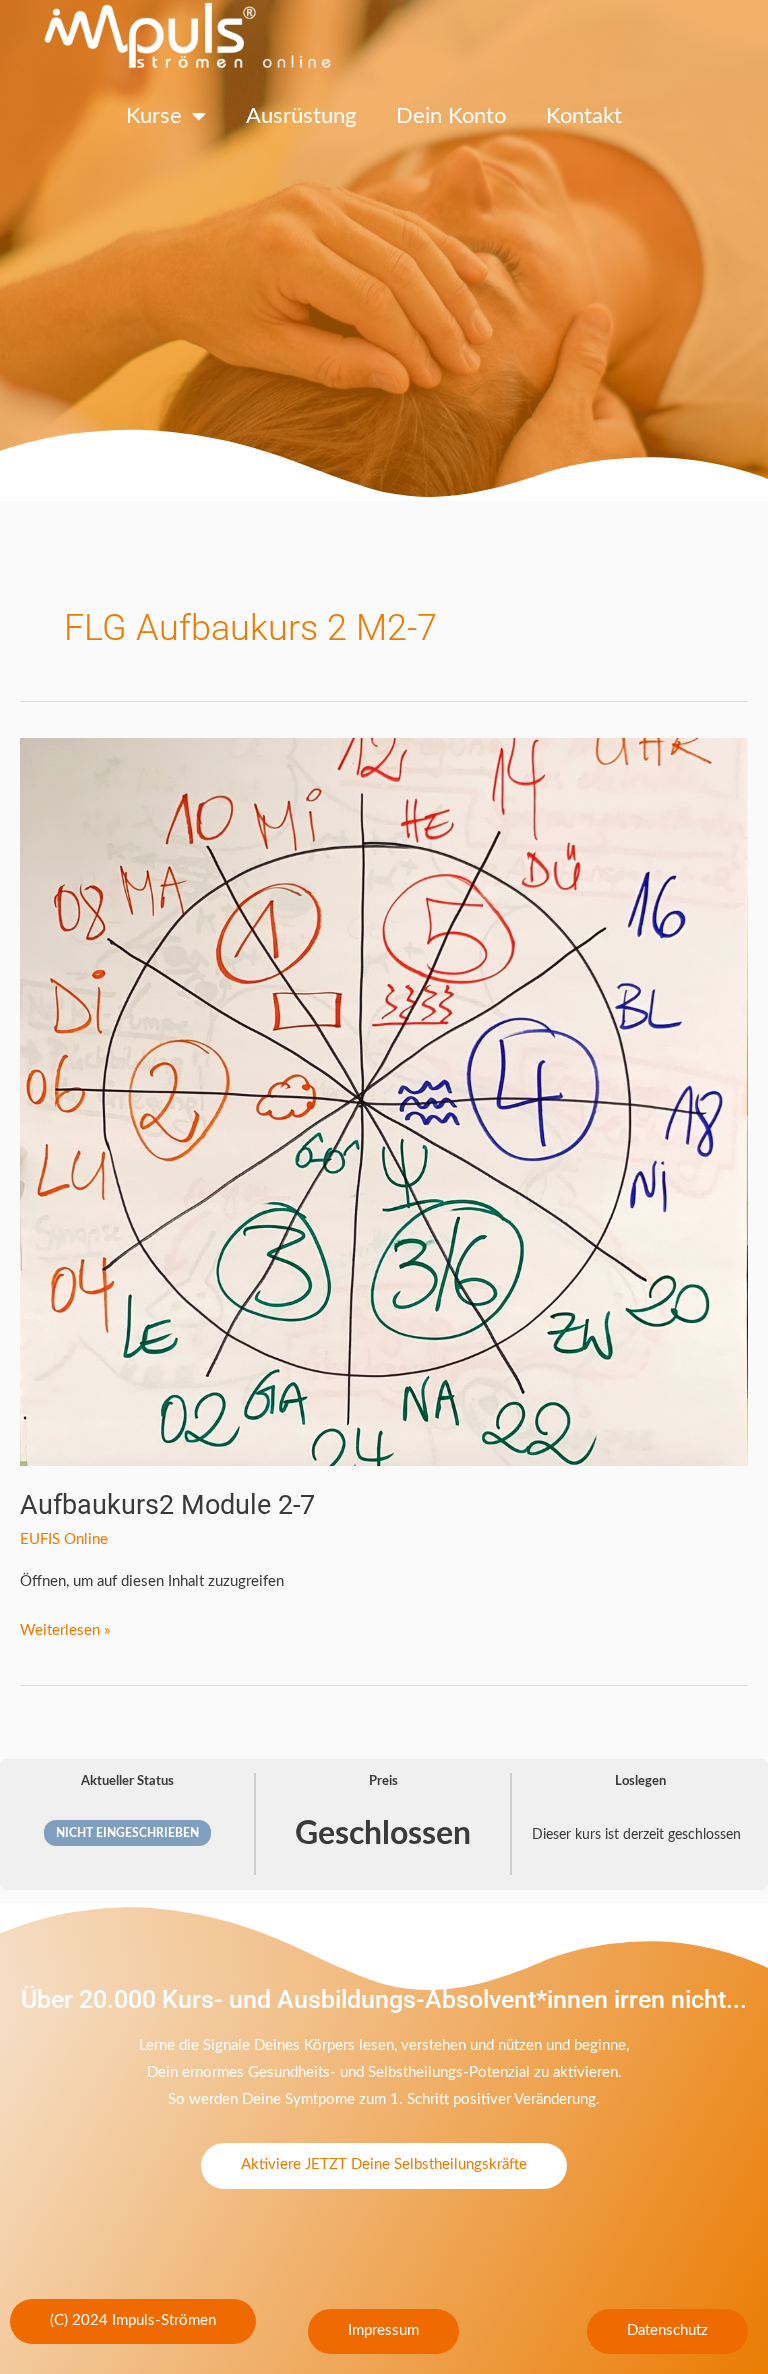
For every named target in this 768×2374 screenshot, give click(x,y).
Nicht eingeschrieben (127, 1833)
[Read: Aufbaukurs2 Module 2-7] (384, 1101)
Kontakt (584, 116)
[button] (133, 2322)
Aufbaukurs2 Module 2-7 (167, 1505)
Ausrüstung (301, 116)
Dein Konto (451, 116)
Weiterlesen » (65, 1627)
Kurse (154, 116)
